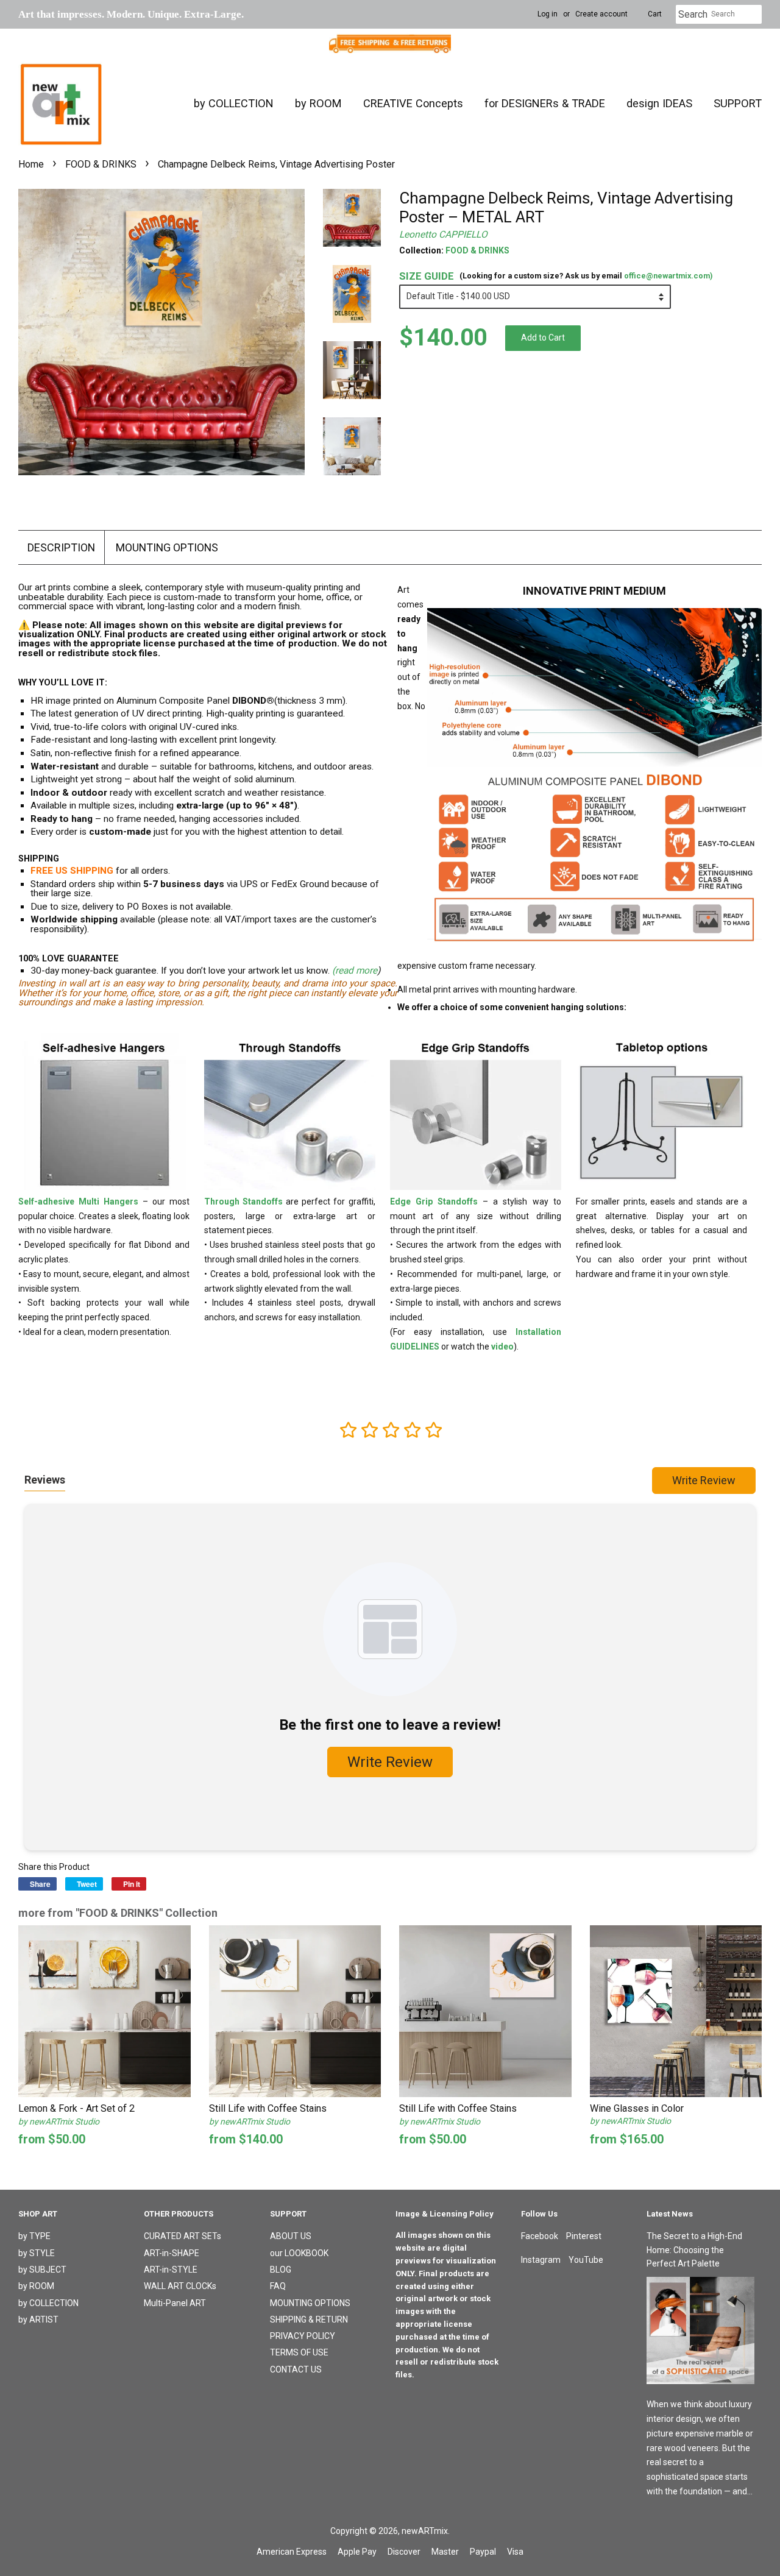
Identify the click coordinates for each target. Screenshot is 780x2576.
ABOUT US (291, 2236)
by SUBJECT (42, 2270)
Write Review (704, 1480)
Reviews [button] (45, 1480)
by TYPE (34, 2236)
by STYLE (37, 2253)
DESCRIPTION (61, 547)
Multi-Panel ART (175, 2303)
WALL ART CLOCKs (180, 2286)
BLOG (281, 2270)
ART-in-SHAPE (172, 2253)
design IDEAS (659, 103)
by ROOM (318, 103)
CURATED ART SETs (183, 2236)
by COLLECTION (234, 103)
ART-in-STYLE (171, 2270)
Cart (655, 14)
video (502, 1346)
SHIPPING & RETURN (309, 2319)
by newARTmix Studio (59, 2121)
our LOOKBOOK (299, 2253)
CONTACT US (296, 2369)
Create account (601, 14)
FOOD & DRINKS (101, 164)
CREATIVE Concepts (413, 103)
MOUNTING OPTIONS (167, 547)
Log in (548, 14)
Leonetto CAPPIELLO (443, 235)
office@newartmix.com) (668, 276)
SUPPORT (738, 103)
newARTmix (425, 2531)
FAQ (278, 2286)
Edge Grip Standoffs (434, 1201)
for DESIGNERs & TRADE (545, 103)
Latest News (670, 2214)
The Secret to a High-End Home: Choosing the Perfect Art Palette (694, 2250)
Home (31, 164)
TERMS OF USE (299, 2352)
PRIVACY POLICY (303, 2336)
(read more (355, 971)
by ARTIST (38, 2319)
